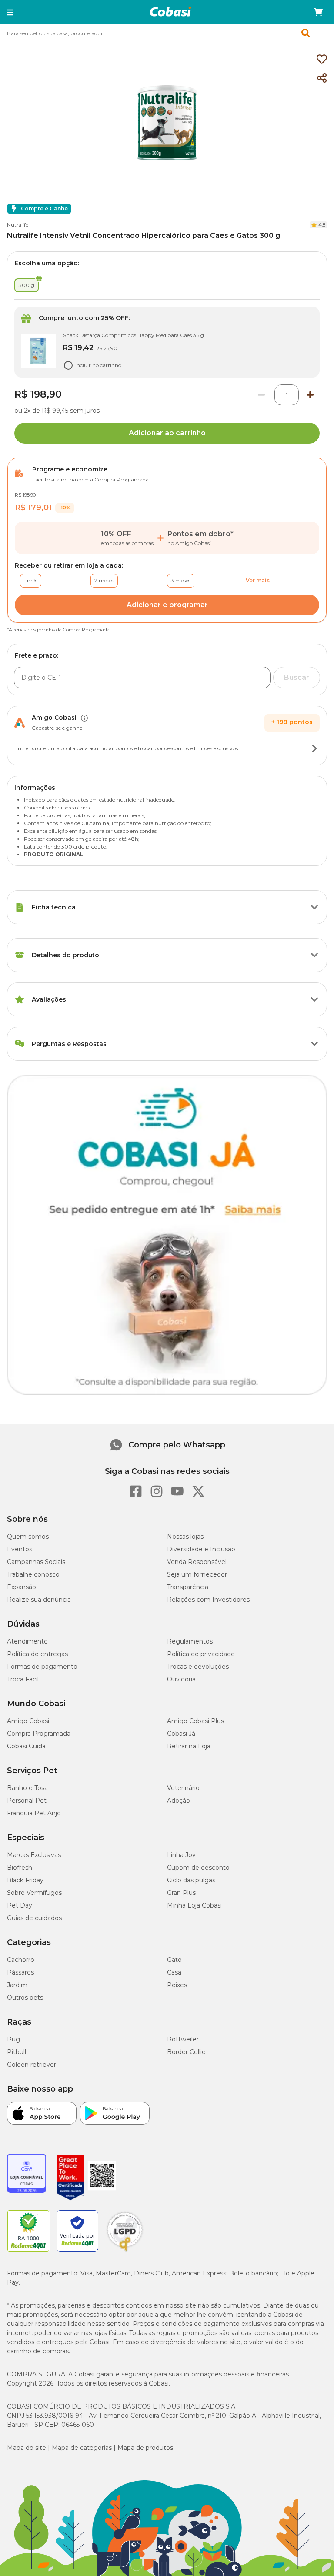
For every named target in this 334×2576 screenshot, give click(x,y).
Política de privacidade (201, 1654)
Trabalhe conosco (33, 1574)
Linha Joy (181, 1855)
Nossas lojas (185, 1537)
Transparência (188, 1587)
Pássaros (20, 1972)
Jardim (17, 1985)
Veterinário (183, 1788)
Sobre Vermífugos (34, 1893)
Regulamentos (190, 1641)
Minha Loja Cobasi (194, 1905)
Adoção (179, 1801)
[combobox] (167, 33)
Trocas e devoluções (198, 1667)
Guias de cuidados (34, 1918)
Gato (174, 1960)
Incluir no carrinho (98, 365)
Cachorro (21, 1960)
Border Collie (186, 2052)
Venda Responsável (197, 1562)
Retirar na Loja (189, 1746)
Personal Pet (27, 1801)
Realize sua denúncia (39, 1600)
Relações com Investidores (208, 1600)
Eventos (20, 1549)
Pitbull (17, 2052)
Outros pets (25, 1998)
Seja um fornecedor (197, 1574)
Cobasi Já (181, 1734)
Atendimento (27, 1641)
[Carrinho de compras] (318, 12)
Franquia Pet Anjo (34, 1813)
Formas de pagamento (42, 1667)
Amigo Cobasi (28, 1721)
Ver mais (258, 580)
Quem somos (28, 1537)
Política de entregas (37, 1654)
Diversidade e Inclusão (201, 1549)
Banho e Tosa (27, 1788)
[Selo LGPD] (125, 2252)
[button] (10, 12)
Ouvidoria (181, 1679)
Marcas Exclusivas (34, 1855)
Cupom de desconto (198, 1868)
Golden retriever (32, 2065)
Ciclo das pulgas (191, 1880)
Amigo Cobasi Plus (195, 1721)
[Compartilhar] (322, 78)
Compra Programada (39, 1734)
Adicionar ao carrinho (167, 433)
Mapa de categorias (82, 2448)
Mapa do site (27, 2448)
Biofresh (20, 1868)
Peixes (177, 1985)
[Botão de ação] (314, 748)
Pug (13, 2039)
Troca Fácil (23, 1679)
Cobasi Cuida (26, 1746)
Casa (174, 1972)
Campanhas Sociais (36, 1562)
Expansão (22, 1587)
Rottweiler (183, 2039)
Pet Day (20, 1905)
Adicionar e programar (167, 605)
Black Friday (25, 1880)
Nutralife (18, 225)
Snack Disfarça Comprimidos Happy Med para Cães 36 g (134, 335)
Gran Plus (181, 1893)
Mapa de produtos (145, 2448)
